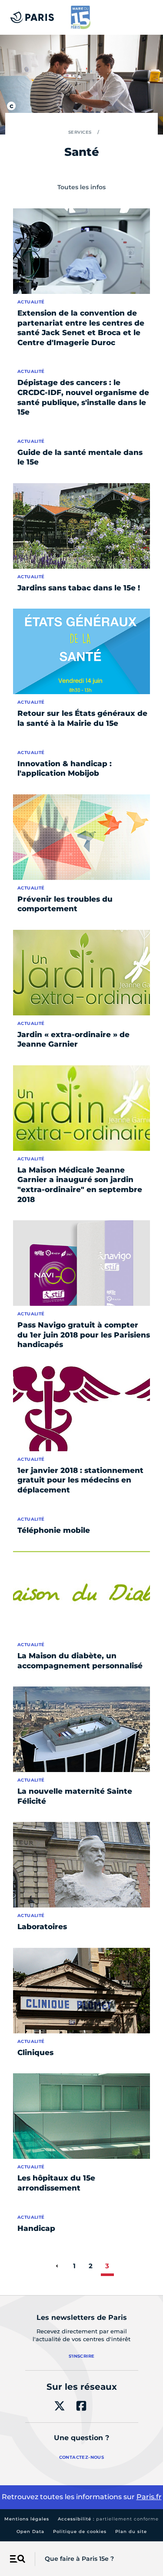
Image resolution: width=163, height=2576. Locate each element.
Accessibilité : (108, 2519)
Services (80, 132)
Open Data (30, 2532)
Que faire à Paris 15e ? (79, 2559)
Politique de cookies (80, 2532)
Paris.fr (149, 2497)
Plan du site (131, 2532)
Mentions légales (27, 2519)
